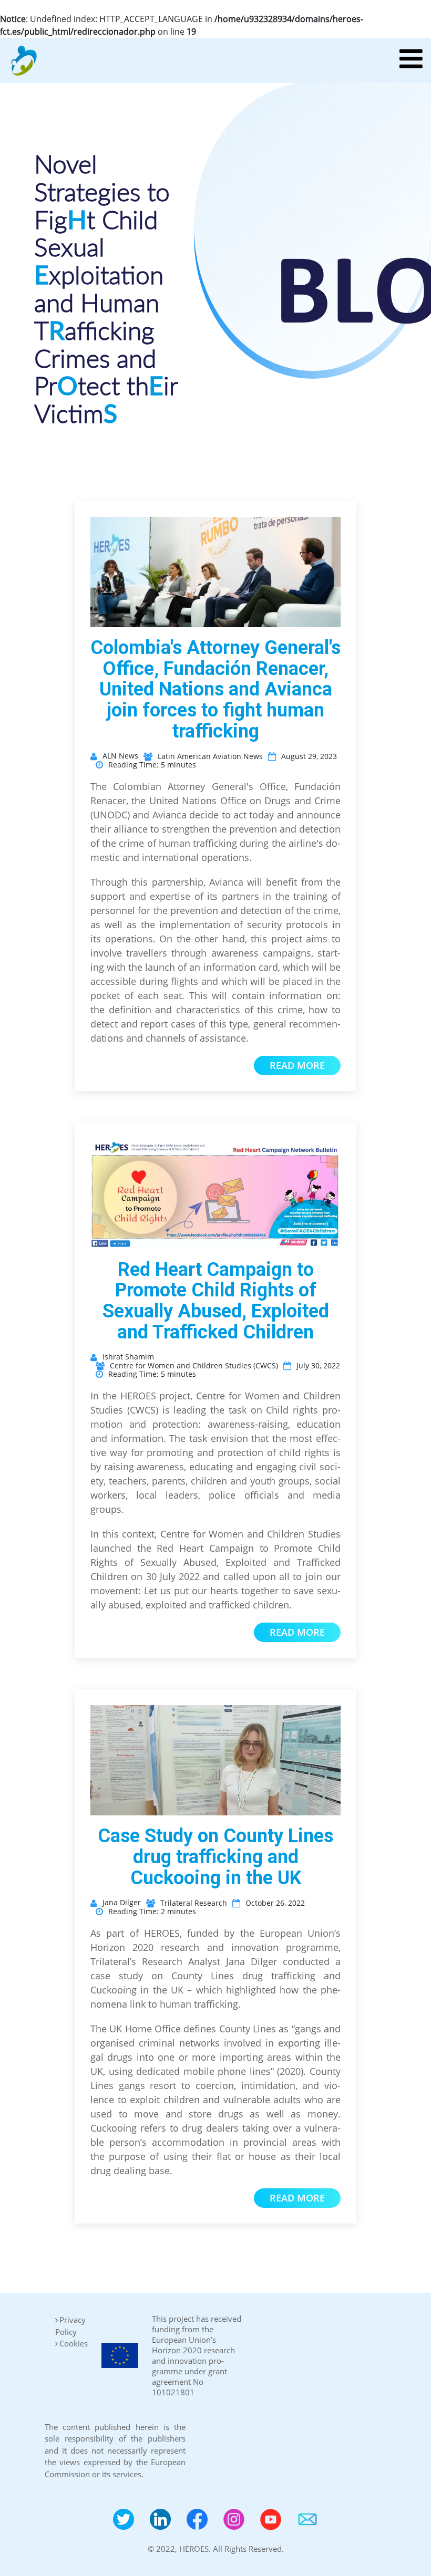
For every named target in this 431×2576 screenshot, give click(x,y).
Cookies (74, 2343)
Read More (297, 1065)
